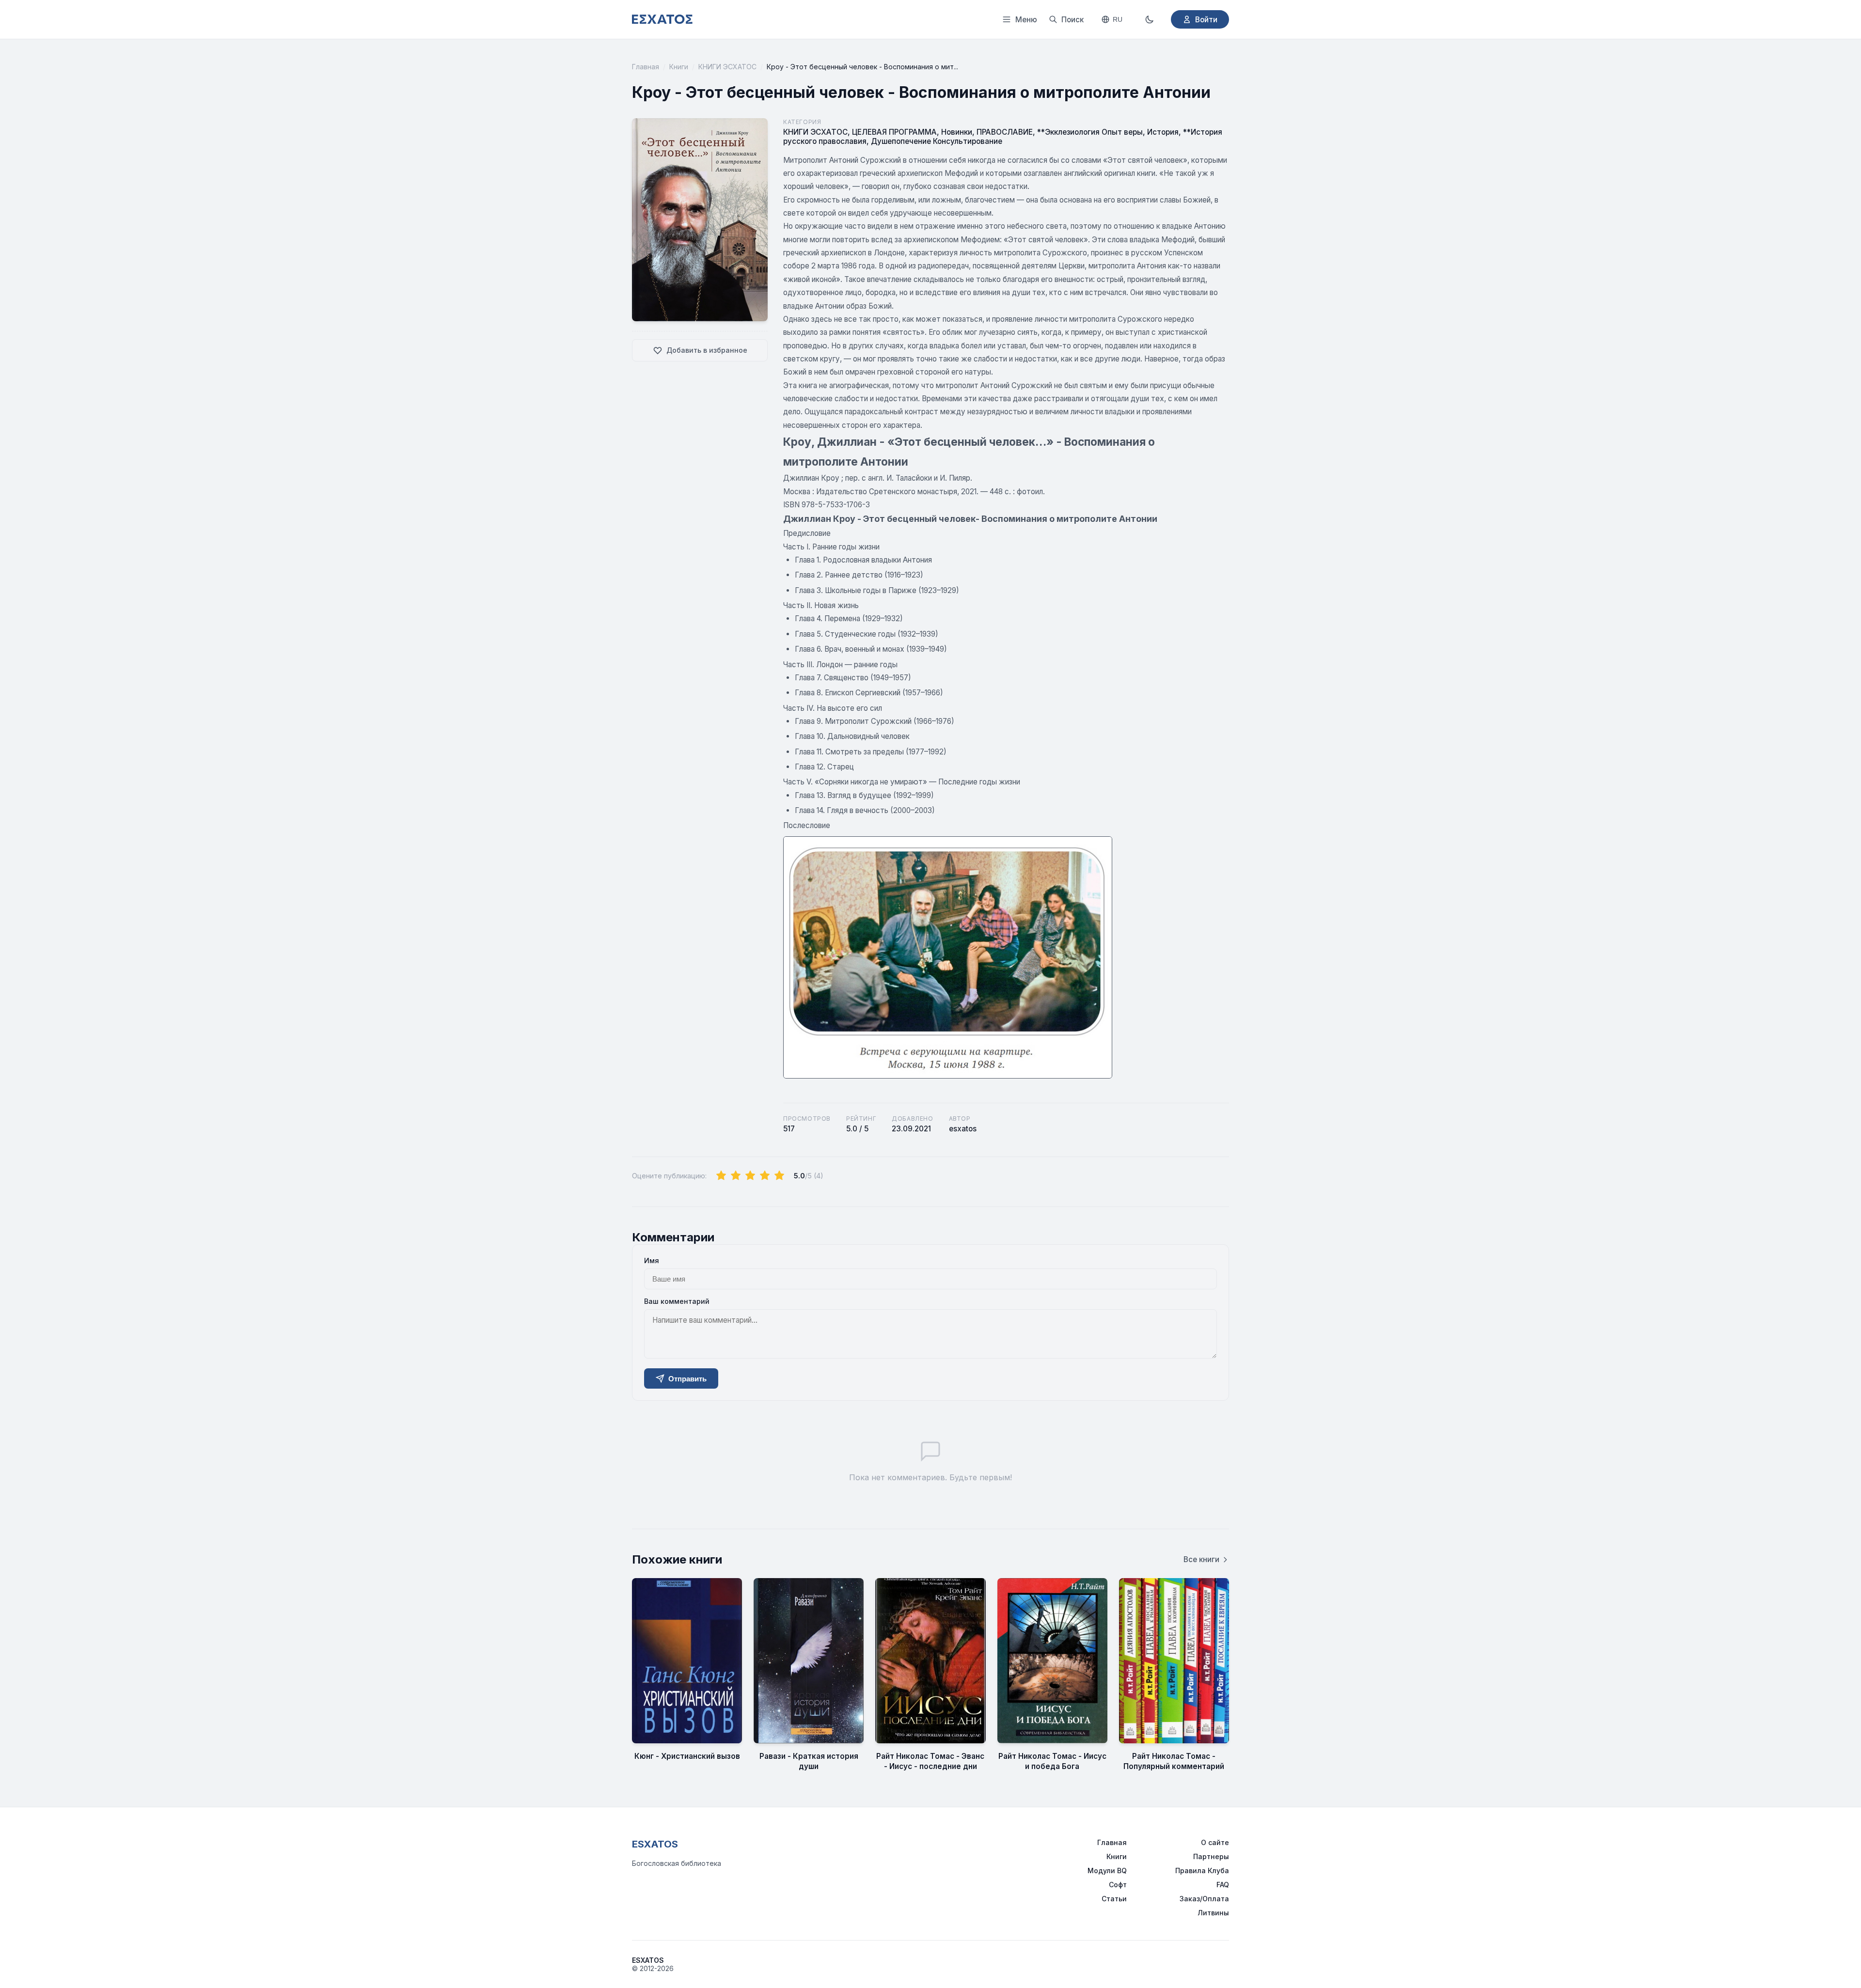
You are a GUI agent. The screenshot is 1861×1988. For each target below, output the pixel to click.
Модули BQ (1107, 1871)
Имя (652, 1260)
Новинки (957, 132)
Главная (646, 67)
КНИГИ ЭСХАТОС (727, 67)
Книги (679, 67)
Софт (1118, 1885)
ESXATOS (655, 1844)
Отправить (687, 1379)
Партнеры (1211, 1856)
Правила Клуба (1202, 1871)
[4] (765, 1176)
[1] (721, 1176)
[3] (750, 1176)
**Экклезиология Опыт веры (1090, 132)
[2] (736, 1176)
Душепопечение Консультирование (937, 141)
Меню (1026, 20)
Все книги (1201, 1559)
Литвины (1213, 1913)
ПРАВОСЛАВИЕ (1005, 132)
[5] (779, 1176)
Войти (1206, 20)
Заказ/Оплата (1204, 1899)
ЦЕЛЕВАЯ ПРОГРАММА (894, 132)
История (1163, 132)
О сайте (1215, 1842)
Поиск (1072, 20)
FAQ (1223, 1885)
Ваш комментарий (677, 1301)
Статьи (1114, 1899)
